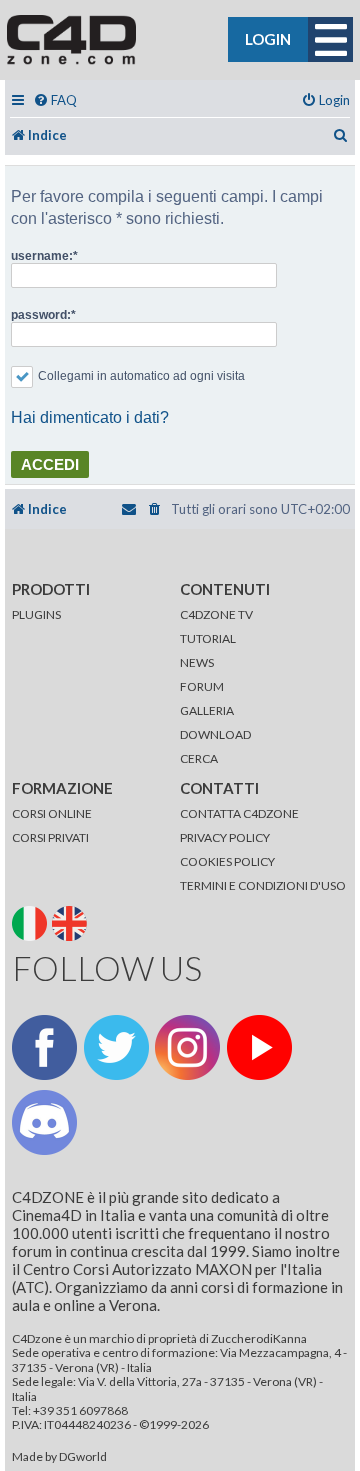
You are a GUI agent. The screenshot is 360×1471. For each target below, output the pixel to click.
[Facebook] (44, 1047)
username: (42, 256)
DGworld (83, 1457)
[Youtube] (259, 1047)
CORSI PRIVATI (50, 837)
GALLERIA (207, 710)
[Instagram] (187, 1047)
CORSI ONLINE (52, 813)
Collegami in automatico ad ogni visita (141, 376)
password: (41, 315)
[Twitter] (116, 1047)
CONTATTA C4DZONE (239, 813)
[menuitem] (55, 100)
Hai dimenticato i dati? (90, 417)
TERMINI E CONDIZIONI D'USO (263, 885)
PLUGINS (36, 614)
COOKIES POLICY (227, 861)
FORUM (202, 686)
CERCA (199, 758)
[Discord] (44, 1122)
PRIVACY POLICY (225, 837)
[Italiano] (31, 921)
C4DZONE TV (216, 614)
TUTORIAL (208, 638)
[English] (71, 921)
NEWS (197, 662)
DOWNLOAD (215, 734)
